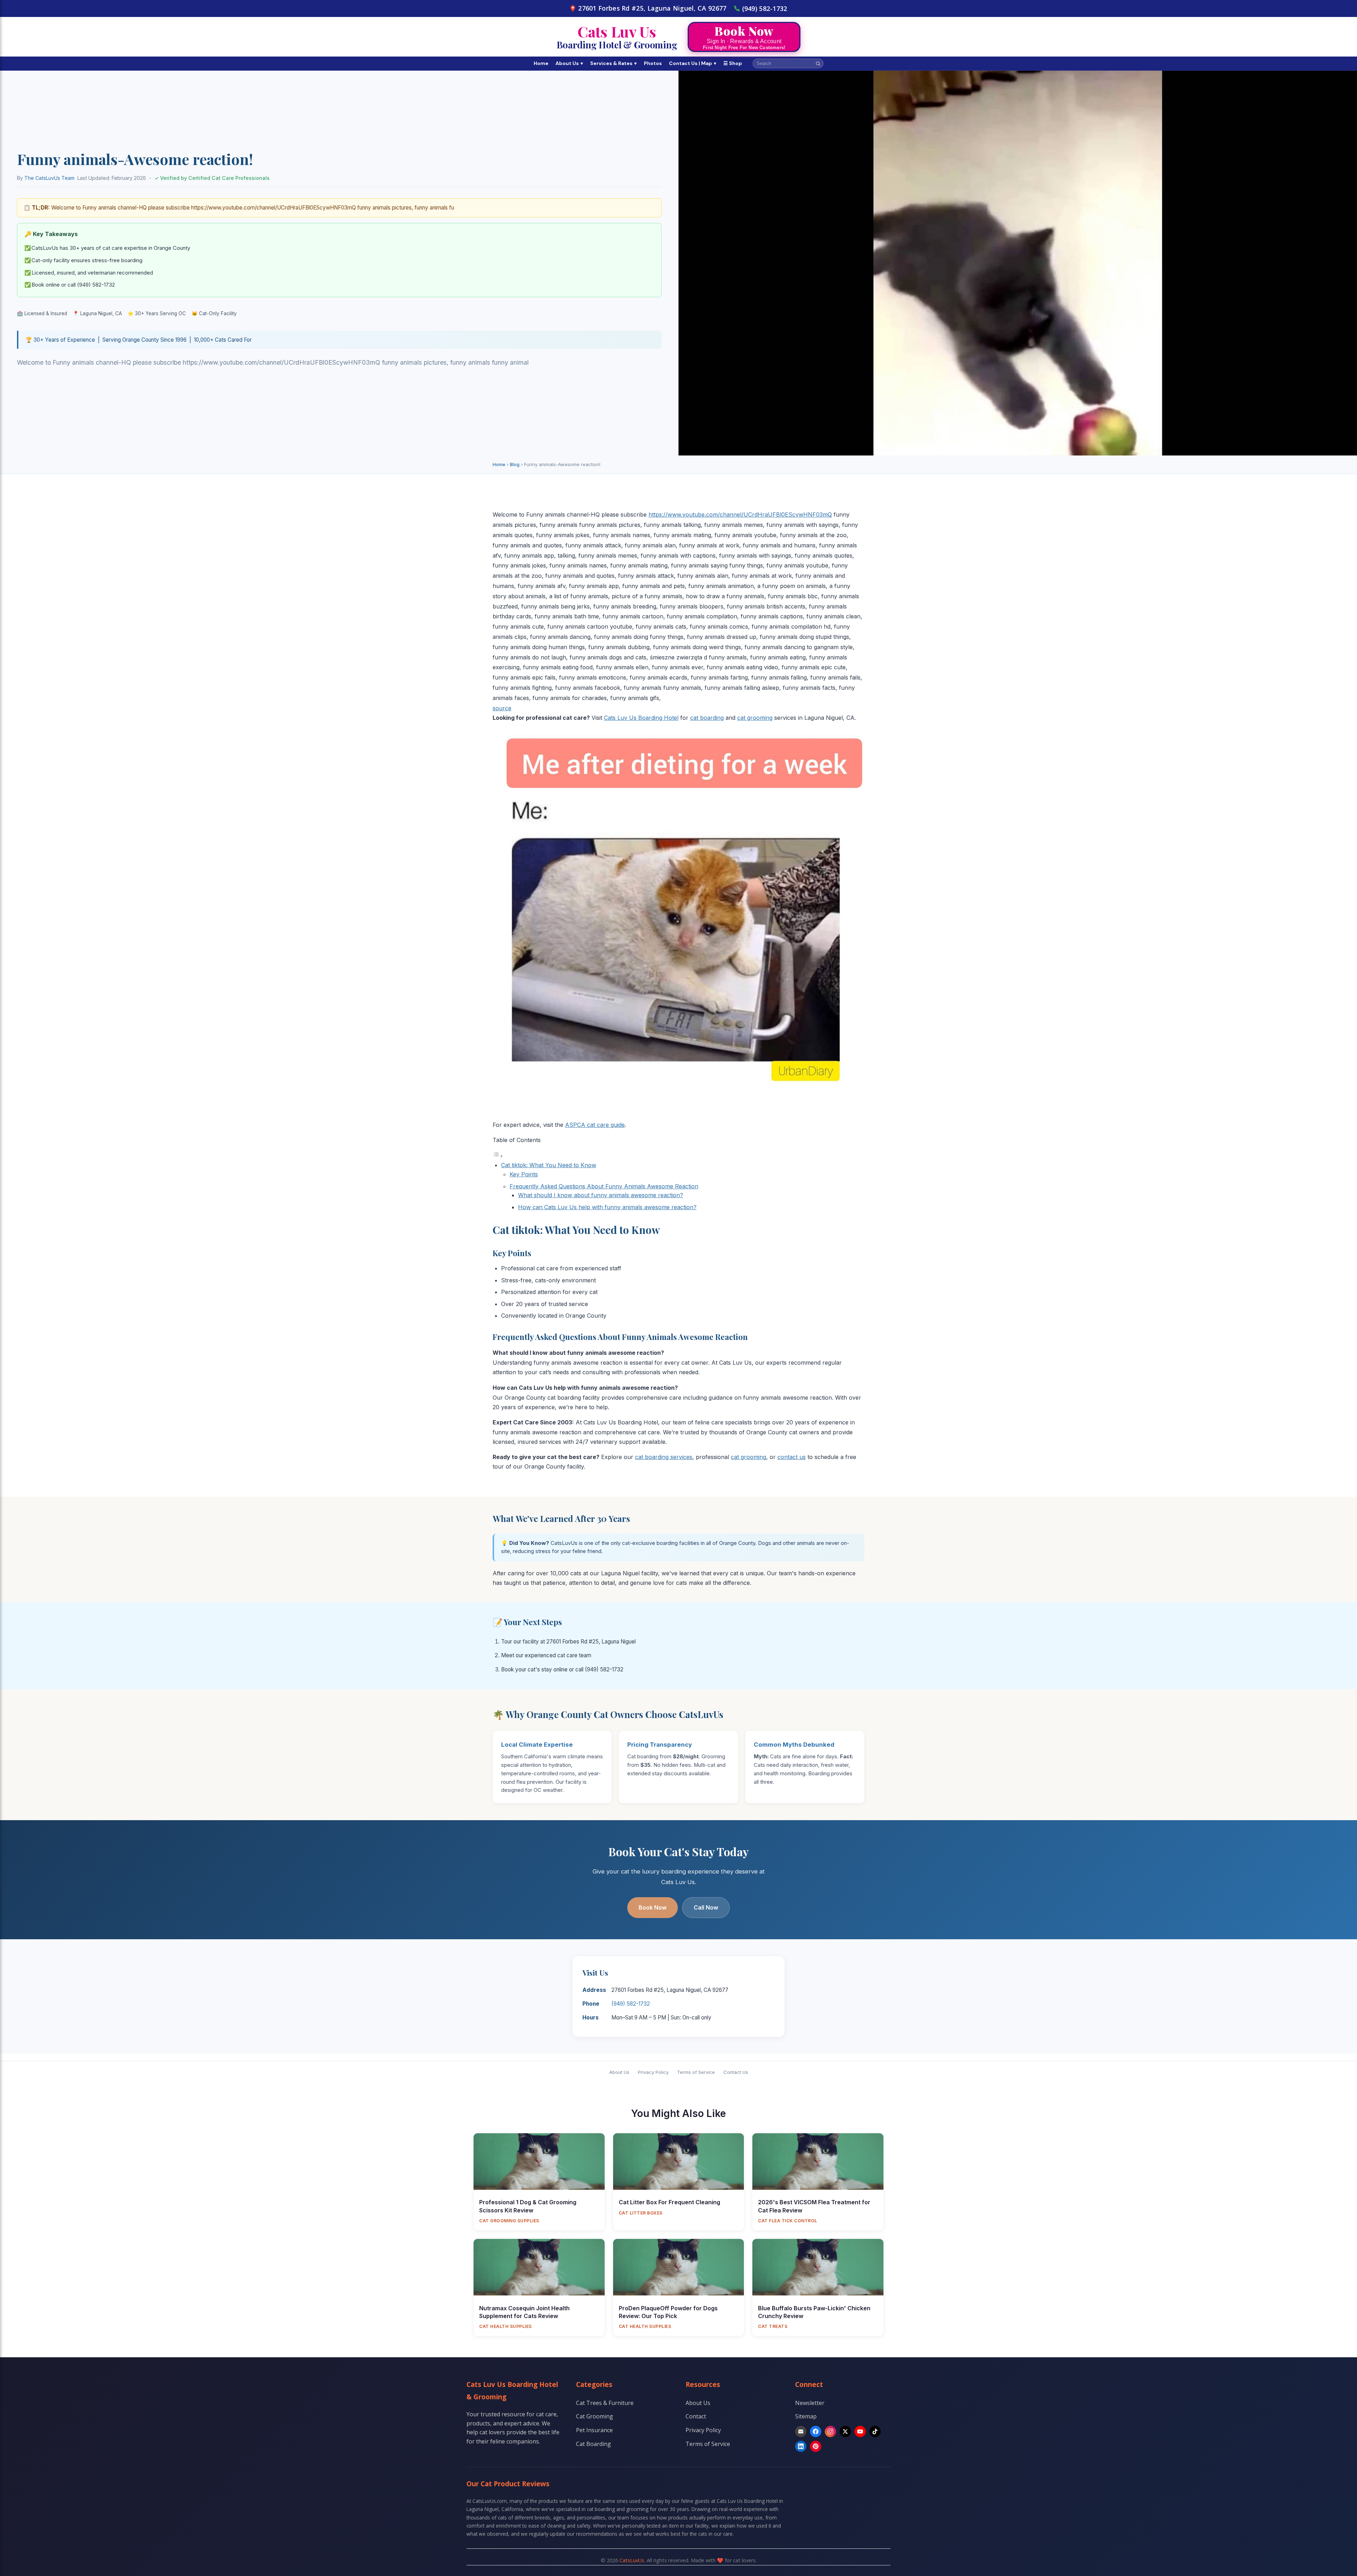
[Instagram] (830, 2431)
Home (541, 63)
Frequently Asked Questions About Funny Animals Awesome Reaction (604, 1186)
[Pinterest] (816, 2446)
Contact (696, 2416)
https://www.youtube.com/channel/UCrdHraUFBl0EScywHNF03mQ (740, 514)
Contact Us (736, 2072)
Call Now (706, 1907)
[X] (845, 2431)
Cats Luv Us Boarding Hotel (641, 718)
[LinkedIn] (801, 2446)
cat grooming (755, 718)
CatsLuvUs (632, 2560)
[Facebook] (816, 2431)
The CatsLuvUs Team (49, 178)
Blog (515, 464)
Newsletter (810, 2403)
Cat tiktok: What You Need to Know (549, 1165)
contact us (792, 1457)
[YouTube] (860, 2431)
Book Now (653, 1907)
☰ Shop (733, 63)
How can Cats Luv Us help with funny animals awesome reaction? (607, 1207)
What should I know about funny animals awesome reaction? (601, 1195)
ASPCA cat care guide (595, 1125)
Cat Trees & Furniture (605, 2403)
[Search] (818, 64)
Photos (653, 63)
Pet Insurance (594, 2430)
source (502, 708)
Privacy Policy (653, 2072)
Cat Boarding (594, 2444)
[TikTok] (875, 2431)
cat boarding (707, 718)
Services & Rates (613, 63)
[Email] (801, 2431)
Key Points (524, 1174)
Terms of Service (696, 2072)
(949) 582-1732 (765, 8)
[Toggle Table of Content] (498, 1156)
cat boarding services (664, 1457)
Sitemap (806, 2416)
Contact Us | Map (693, 63)
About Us (569, 63)
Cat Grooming (595, 2416)
